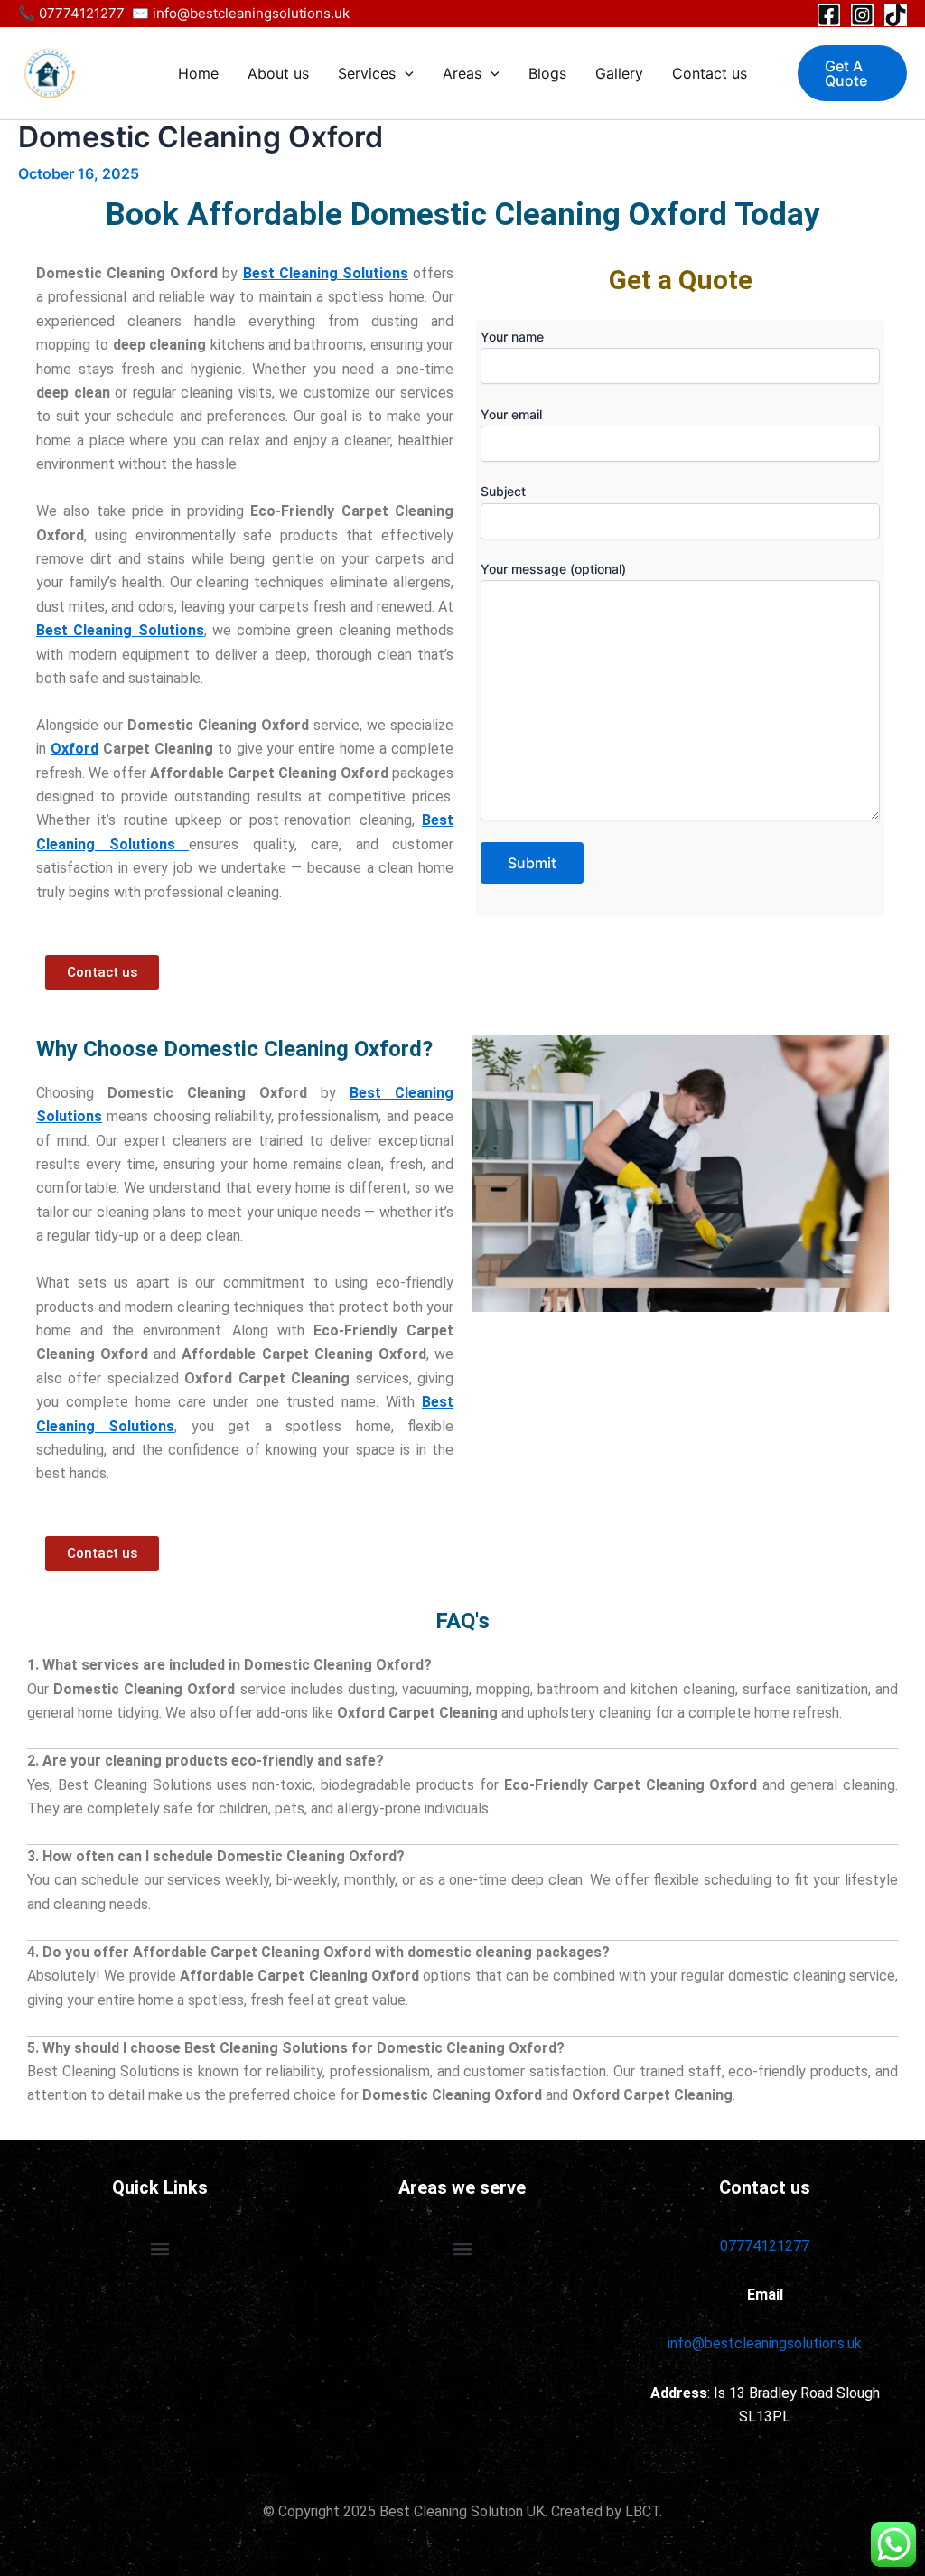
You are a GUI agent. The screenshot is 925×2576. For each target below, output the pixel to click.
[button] (405, 73)
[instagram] (862, 15)
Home (198, 73)
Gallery (619, 73)
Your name (512, 337)
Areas (462, 73)
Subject (503, 491)
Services (367, 73)
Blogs (547, 73)
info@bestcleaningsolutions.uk (253, 13)
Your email (511, 414)
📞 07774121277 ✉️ (85, 13)
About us (278, 73)
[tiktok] (896, 15)
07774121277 (765, 2246)
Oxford (75, 749)
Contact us (710, 73)
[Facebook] (829, 15)
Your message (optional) (553, 569)
